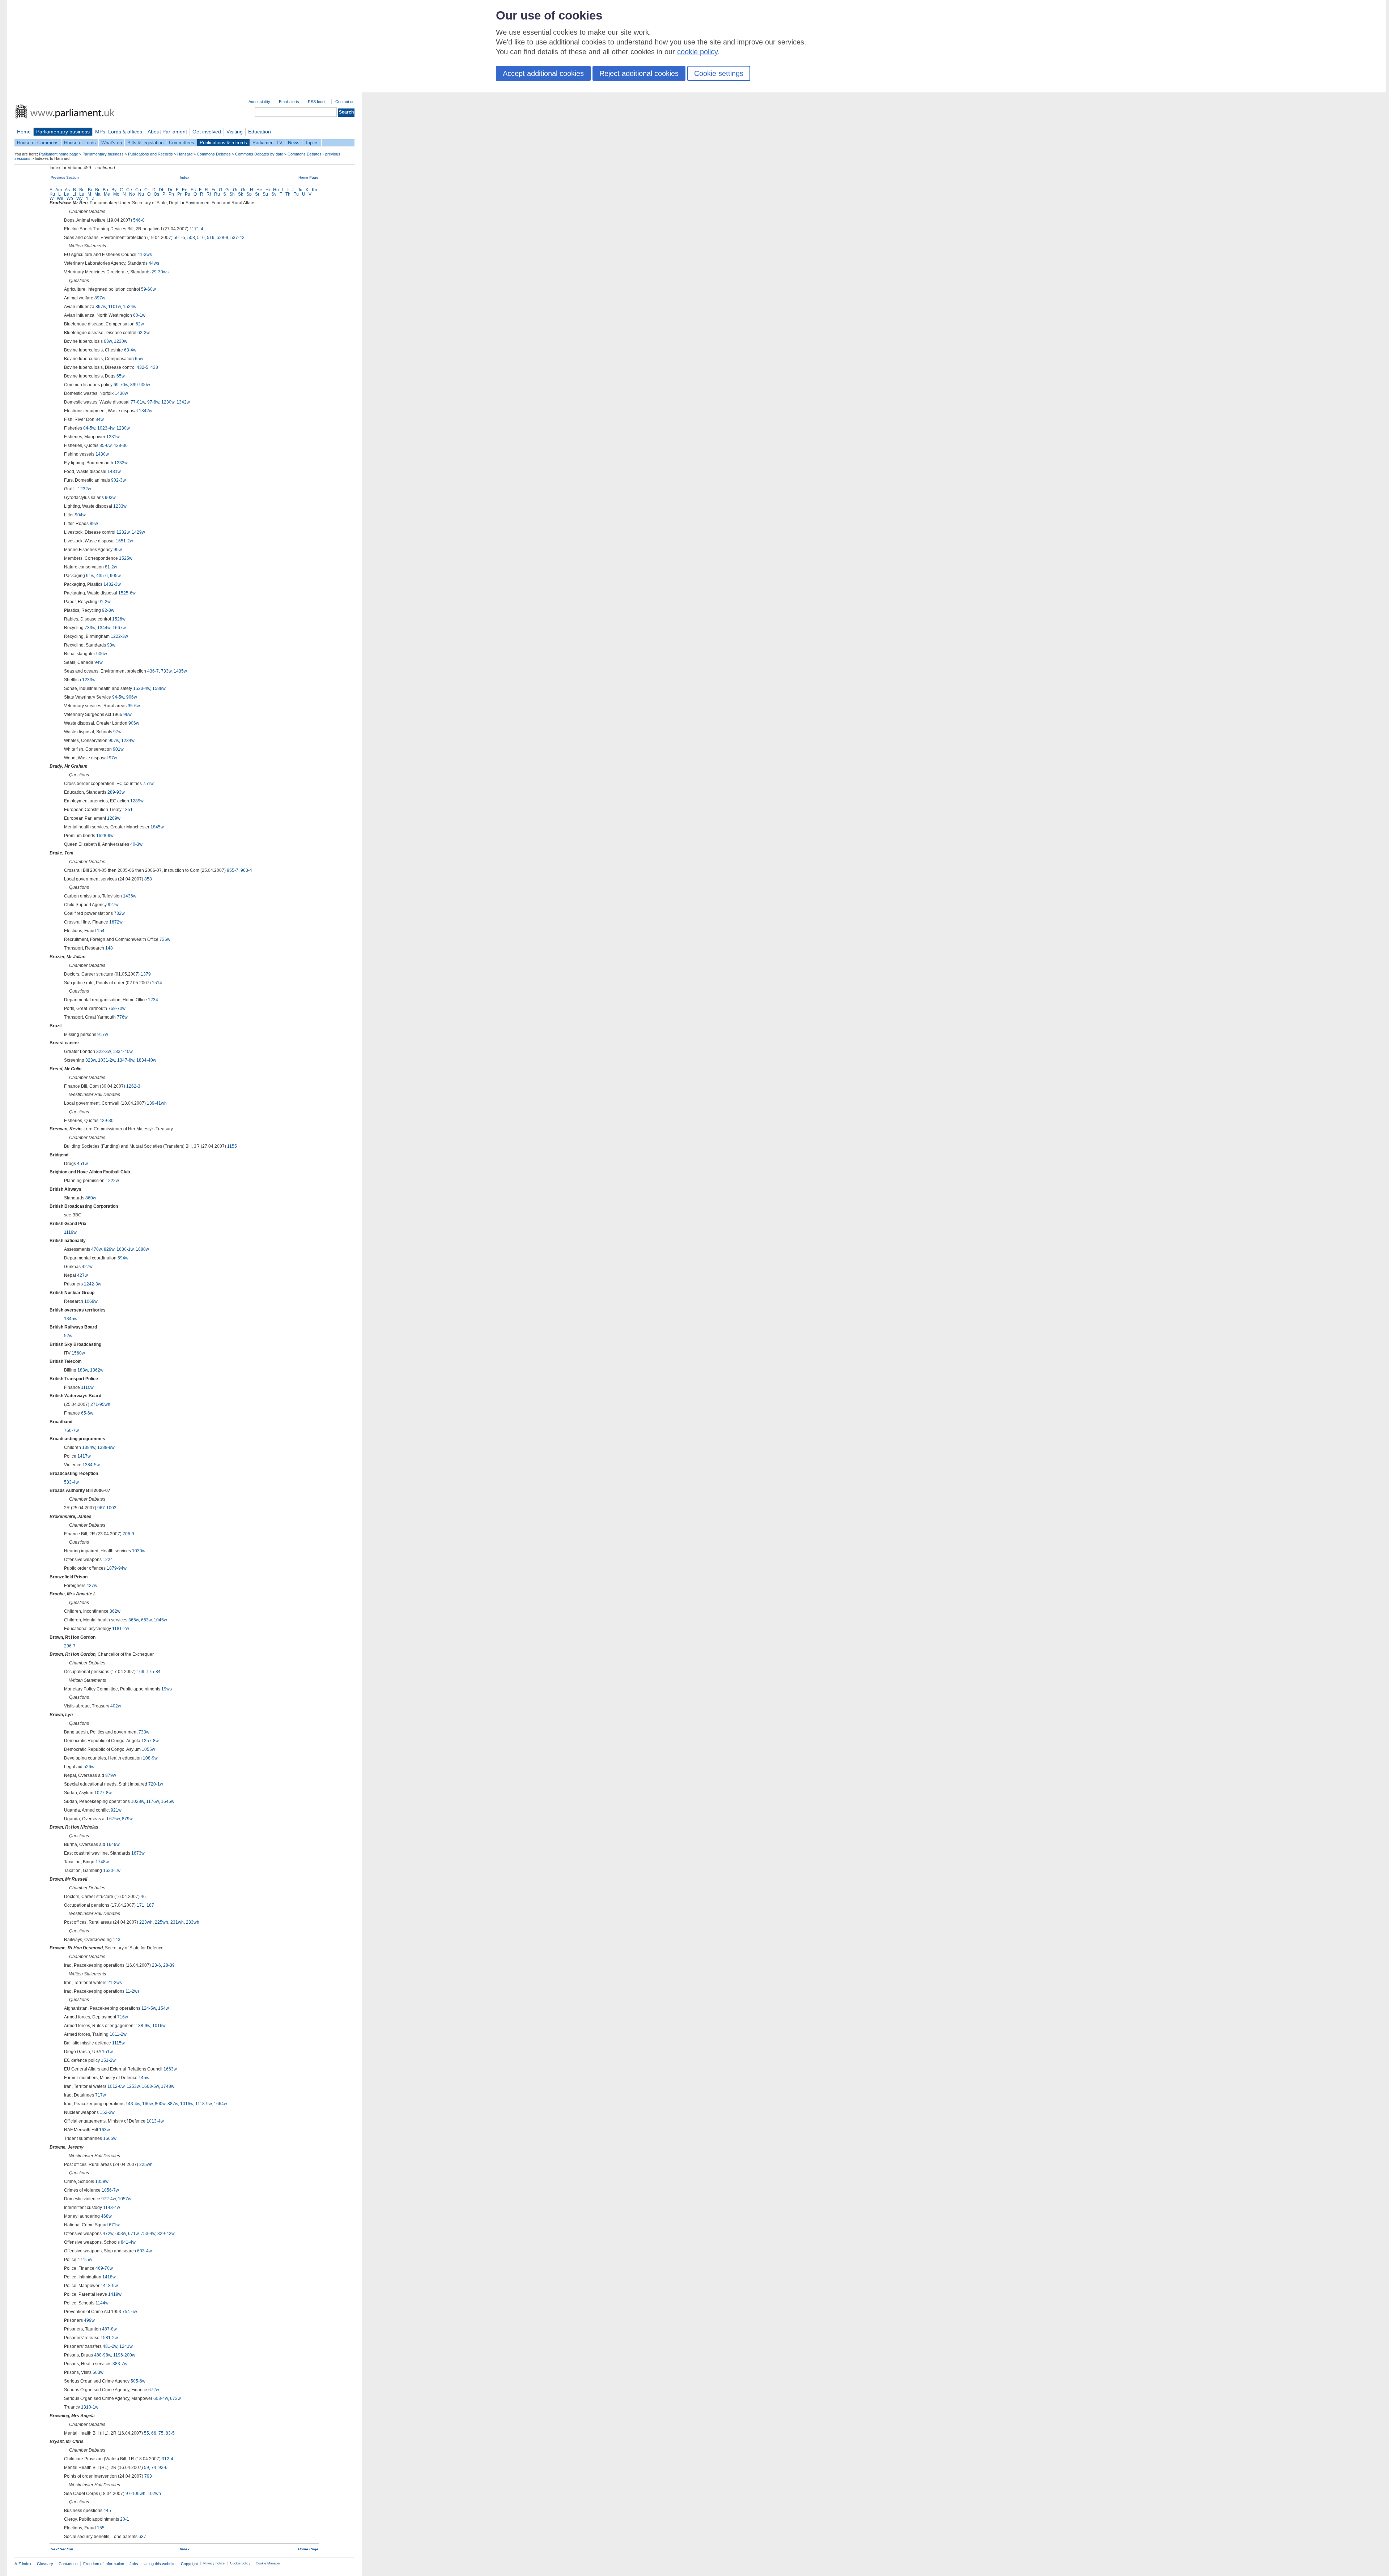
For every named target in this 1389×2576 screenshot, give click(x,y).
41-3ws (145, 255)
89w (94, 524)
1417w (84, 1456)
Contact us (345, 102)
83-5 (170, 2433)
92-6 (163, 2468)
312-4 (167, 2459)
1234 (153, 1000)
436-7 (153, 671)
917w (103, 1035)
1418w (109, 2277)
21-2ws (115, 1983)
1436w (130, 896)
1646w (168, 1801)
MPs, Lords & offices (119, 132)
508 (191, 238)
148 (109, 948)
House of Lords (80, 143)
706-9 (128, 1534)
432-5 (143, 367)
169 (141, 1672)
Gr (235, 190)
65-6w (87, 1413)
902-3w (118, 480)
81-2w (111, 567)
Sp (249, 194)
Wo (70, 199)
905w (115, 576)
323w (91, 1060)
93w (111, 645)
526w (89, 1767)
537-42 (237, 238)
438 (154, 367)
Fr (214, 190)
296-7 (70, 1646)
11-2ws (133, 1991)
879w (111, 1775)
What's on (112, 143)
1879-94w (117, 1568)
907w (114, 741)
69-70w (121, 385)
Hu (276, 190)
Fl (207, 190)
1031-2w (107, 1060)
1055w (148, 1749)
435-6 (102, 576)
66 (154, 2433)
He (259, 190)
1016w (159, 2026)
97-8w (153, 402)
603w (121, 2234)
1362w (97, 1370)
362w (115, 1611)
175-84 (154, 1672)
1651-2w (124, 541)
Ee (185, 190)
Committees (182, 143)
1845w (157, 827)
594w (123, 1258)
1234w (128, 741)
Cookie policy (240, 2563)
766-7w (71, 1430)
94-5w (118, 697)
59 (146, 2468)
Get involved (207, 132)
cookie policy (697, 52)
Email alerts (289, 102)
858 (148, 879)
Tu (296, 194)
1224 (108, 1560)
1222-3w (119, 636)
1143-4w (112, 2208)
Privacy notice (214, 2563)
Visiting (235, 132)
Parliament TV (267, 143)
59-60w (148, 289)
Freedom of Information (104, 2564)
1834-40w (123, 1052)
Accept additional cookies (543, 73)
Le (67, 194)
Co (138, 190)
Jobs (134, 2564)
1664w (220, 2104)
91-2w (105, 602)
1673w (138, 1853)
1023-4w (106, 428)
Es (193, 190)
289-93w (116, 792)
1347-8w (126, 1060)
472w (108, 2234)
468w (106, 2216)
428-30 (121, 445)
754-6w (130, 2312)
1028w (137, 1801)
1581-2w (109, 2338)
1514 (157, 983)
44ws (154, 263)
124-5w (149, 2008)
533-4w (71, 1482)
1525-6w (127, 593)
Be (82, 190)
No (132, 194)
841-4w (128, 2242)
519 (211, 238)
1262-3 (133, 1086)
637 (142, 2537)
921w (116, 1810)
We (60, 199)
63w (108, 341)
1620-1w (112, 1871)
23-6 (156, 1965)
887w (173, 2104)
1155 (232, 1146)
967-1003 (107, 1508)
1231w (113, 437)
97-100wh (135, 2494)
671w (114, 2225)
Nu (141, 194)
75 (161, 2433)
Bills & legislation (145, 143)
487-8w (109, 2329)
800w (160, 2104)
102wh (154, 2494)
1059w (102, 2182)
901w (118, 749)
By (114, 190)
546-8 (139, 220)
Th (288, 194)
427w (87, 1267)
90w (118, 550)
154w (163, 2008)
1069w (91, 1301)
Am (59, 190)
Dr (170, 190)
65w (139, 359)
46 (143, 1897)
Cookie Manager (268, 2563)
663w (146, 1620)
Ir (288, 190)
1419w (115, 2294)
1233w (120, 506)
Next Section (62, 2549)
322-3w (103, 1052)
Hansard (185, 154)
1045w (160, 1620)
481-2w (110, 2346)
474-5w (85, 2260)
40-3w (136, 844)
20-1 (125, 2519)
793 (148, 2476)
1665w (110, 2138)
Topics (312, 143)
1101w (114, 307)
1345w (71, 1319)
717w (101, 2095)
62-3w (144, 333)
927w (113, 905)
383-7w (120, 2364)
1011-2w (118, 2034)
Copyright (189, 2564)
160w (147, 2104)
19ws (167, 1689)
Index (184, 177)
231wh (177, 1922)
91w (90, 576)
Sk (241, 194)
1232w (121, 463)
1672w (116, 922)
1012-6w (116, 2086)
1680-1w (125, 1249)
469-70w (104, 2268)
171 (141, 1905)
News (294, 143)
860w (91, 1198)
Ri (209, 194)
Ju (300, 190)
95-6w (134, 706)
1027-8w (103, 1793)
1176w (152, 1801)
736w (165, 939)
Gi (228, 190)
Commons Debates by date (259, 154)
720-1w (156, 1784)
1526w (119, 619)
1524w (130, 307)
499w (89, 2320)
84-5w (89, 428)
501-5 (179, 238)
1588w (159, 688)
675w (114, 1819)
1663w (170, 2069)
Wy (79, 199)
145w (144, 2078)
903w (110, 498)
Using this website (160, 2564)
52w (68, 1336)
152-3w (107, 2112)
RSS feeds (317, 102)
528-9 (222, 238)
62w (140, 324)
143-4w (133, 2104)
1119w (70, 1232)
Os (156, 194)
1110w (87, 1387)
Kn (315, 190)
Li (74, 194)
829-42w (166, 2234)
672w (154, 2390)
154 (101, 931)
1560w (78, 1353)
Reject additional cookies (639, 73)
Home (24, 132)
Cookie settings (719, 73)
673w (175, 2398)
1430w (121, 393)
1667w (119, 628)
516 (201, 238)
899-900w (140, 385)
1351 (128, 810)
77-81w (138, 402)
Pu (188, 194)
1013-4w (155, 2121)
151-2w (108, 2060)
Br (97, 190)
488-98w (103, 2355)
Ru (217, 194)
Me (107, 194)
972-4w (109, 2199)
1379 (146, 974)
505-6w (138, 2381)
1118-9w (203, 2104)
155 (101, 2528)
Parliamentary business (63, 132)
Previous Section (65, 177)
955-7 (233, 870)
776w (122, 1017)
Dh (162, 190)
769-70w (117, 1008)
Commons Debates (214, 154)
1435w (180, 671)
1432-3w (112, 584)
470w (96, 1249)
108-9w (150, 1758)
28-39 (169, 1965)
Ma (97, 194)
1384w (89, 1447)
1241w (126, 2346)
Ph (171, 194)
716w (123, 2017)
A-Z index (23, 2564)
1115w (118, 2043)
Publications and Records (150, 154)
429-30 (107, 1121)
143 (117, 1940)
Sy (274, 194)
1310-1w (90, 2407)
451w (82, 1164)
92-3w (108, 610)
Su (265, 194)
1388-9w (106, 1447)
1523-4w (142, 688)
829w (109, 1249)
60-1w (139, 315)
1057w (125, 2199)
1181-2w (121, 1629)
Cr (147, 190)
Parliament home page (59, 154)
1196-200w (124, 2355)
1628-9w (105, 836)
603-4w (145, 2251)
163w (105, 2130)
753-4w (148, 2234)
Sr (257, 194)
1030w (139, 1551)
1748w (102, 1862)
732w (119, 913)
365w (134, 1620)
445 (107, 2511)
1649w (113, 1844)
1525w (126, 558)
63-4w (130, 350)
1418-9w (109, 2286)
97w (117, 732)
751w (148, 784)
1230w (121, 341)
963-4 (246, 870)
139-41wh (157, 1103)
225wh (162, 1922)
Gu (244, 190)
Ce (129, 190)
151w (107, 2052)
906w (102, 654)
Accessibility (259, 102)
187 (150, 1905)
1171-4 (196, 229)
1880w (142, 1249)
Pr (179, 194)
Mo (116, 194)
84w (100, 419)
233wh (193, 1922)
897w (100, 298)
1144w (102, 2303)
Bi (90, 190)
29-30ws (160, 272)
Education (260, 132)
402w (116, 1706)
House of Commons (38, 143)
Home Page (308, 177)
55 (146, 2433)
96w (128, 715)
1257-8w (150, 1741)
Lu (82, 194)
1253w (133, 2086)
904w (80, 515)
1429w (138, 532)
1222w (112, 1181)
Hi (268, 190)
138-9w (143, 2026)
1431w (114, 472)
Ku (52, 194)
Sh (232, 194)
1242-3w (93, 1284)
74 (154, 2468)
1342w (183, 402)
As (67, 190)
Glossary (45, 2564)
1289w (137, 801)
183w (83, 1370)
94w (99, 662)
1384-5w (91, 1465)
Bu (105, 190)
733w (90, 628)
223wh (146, 1922)
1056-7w (110, 2190)
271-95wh (100, 1404)
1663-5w (150, 2086)
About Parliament (167, 132)
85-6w (105, 445)
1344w (104, 628)
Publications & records (223, 143)
